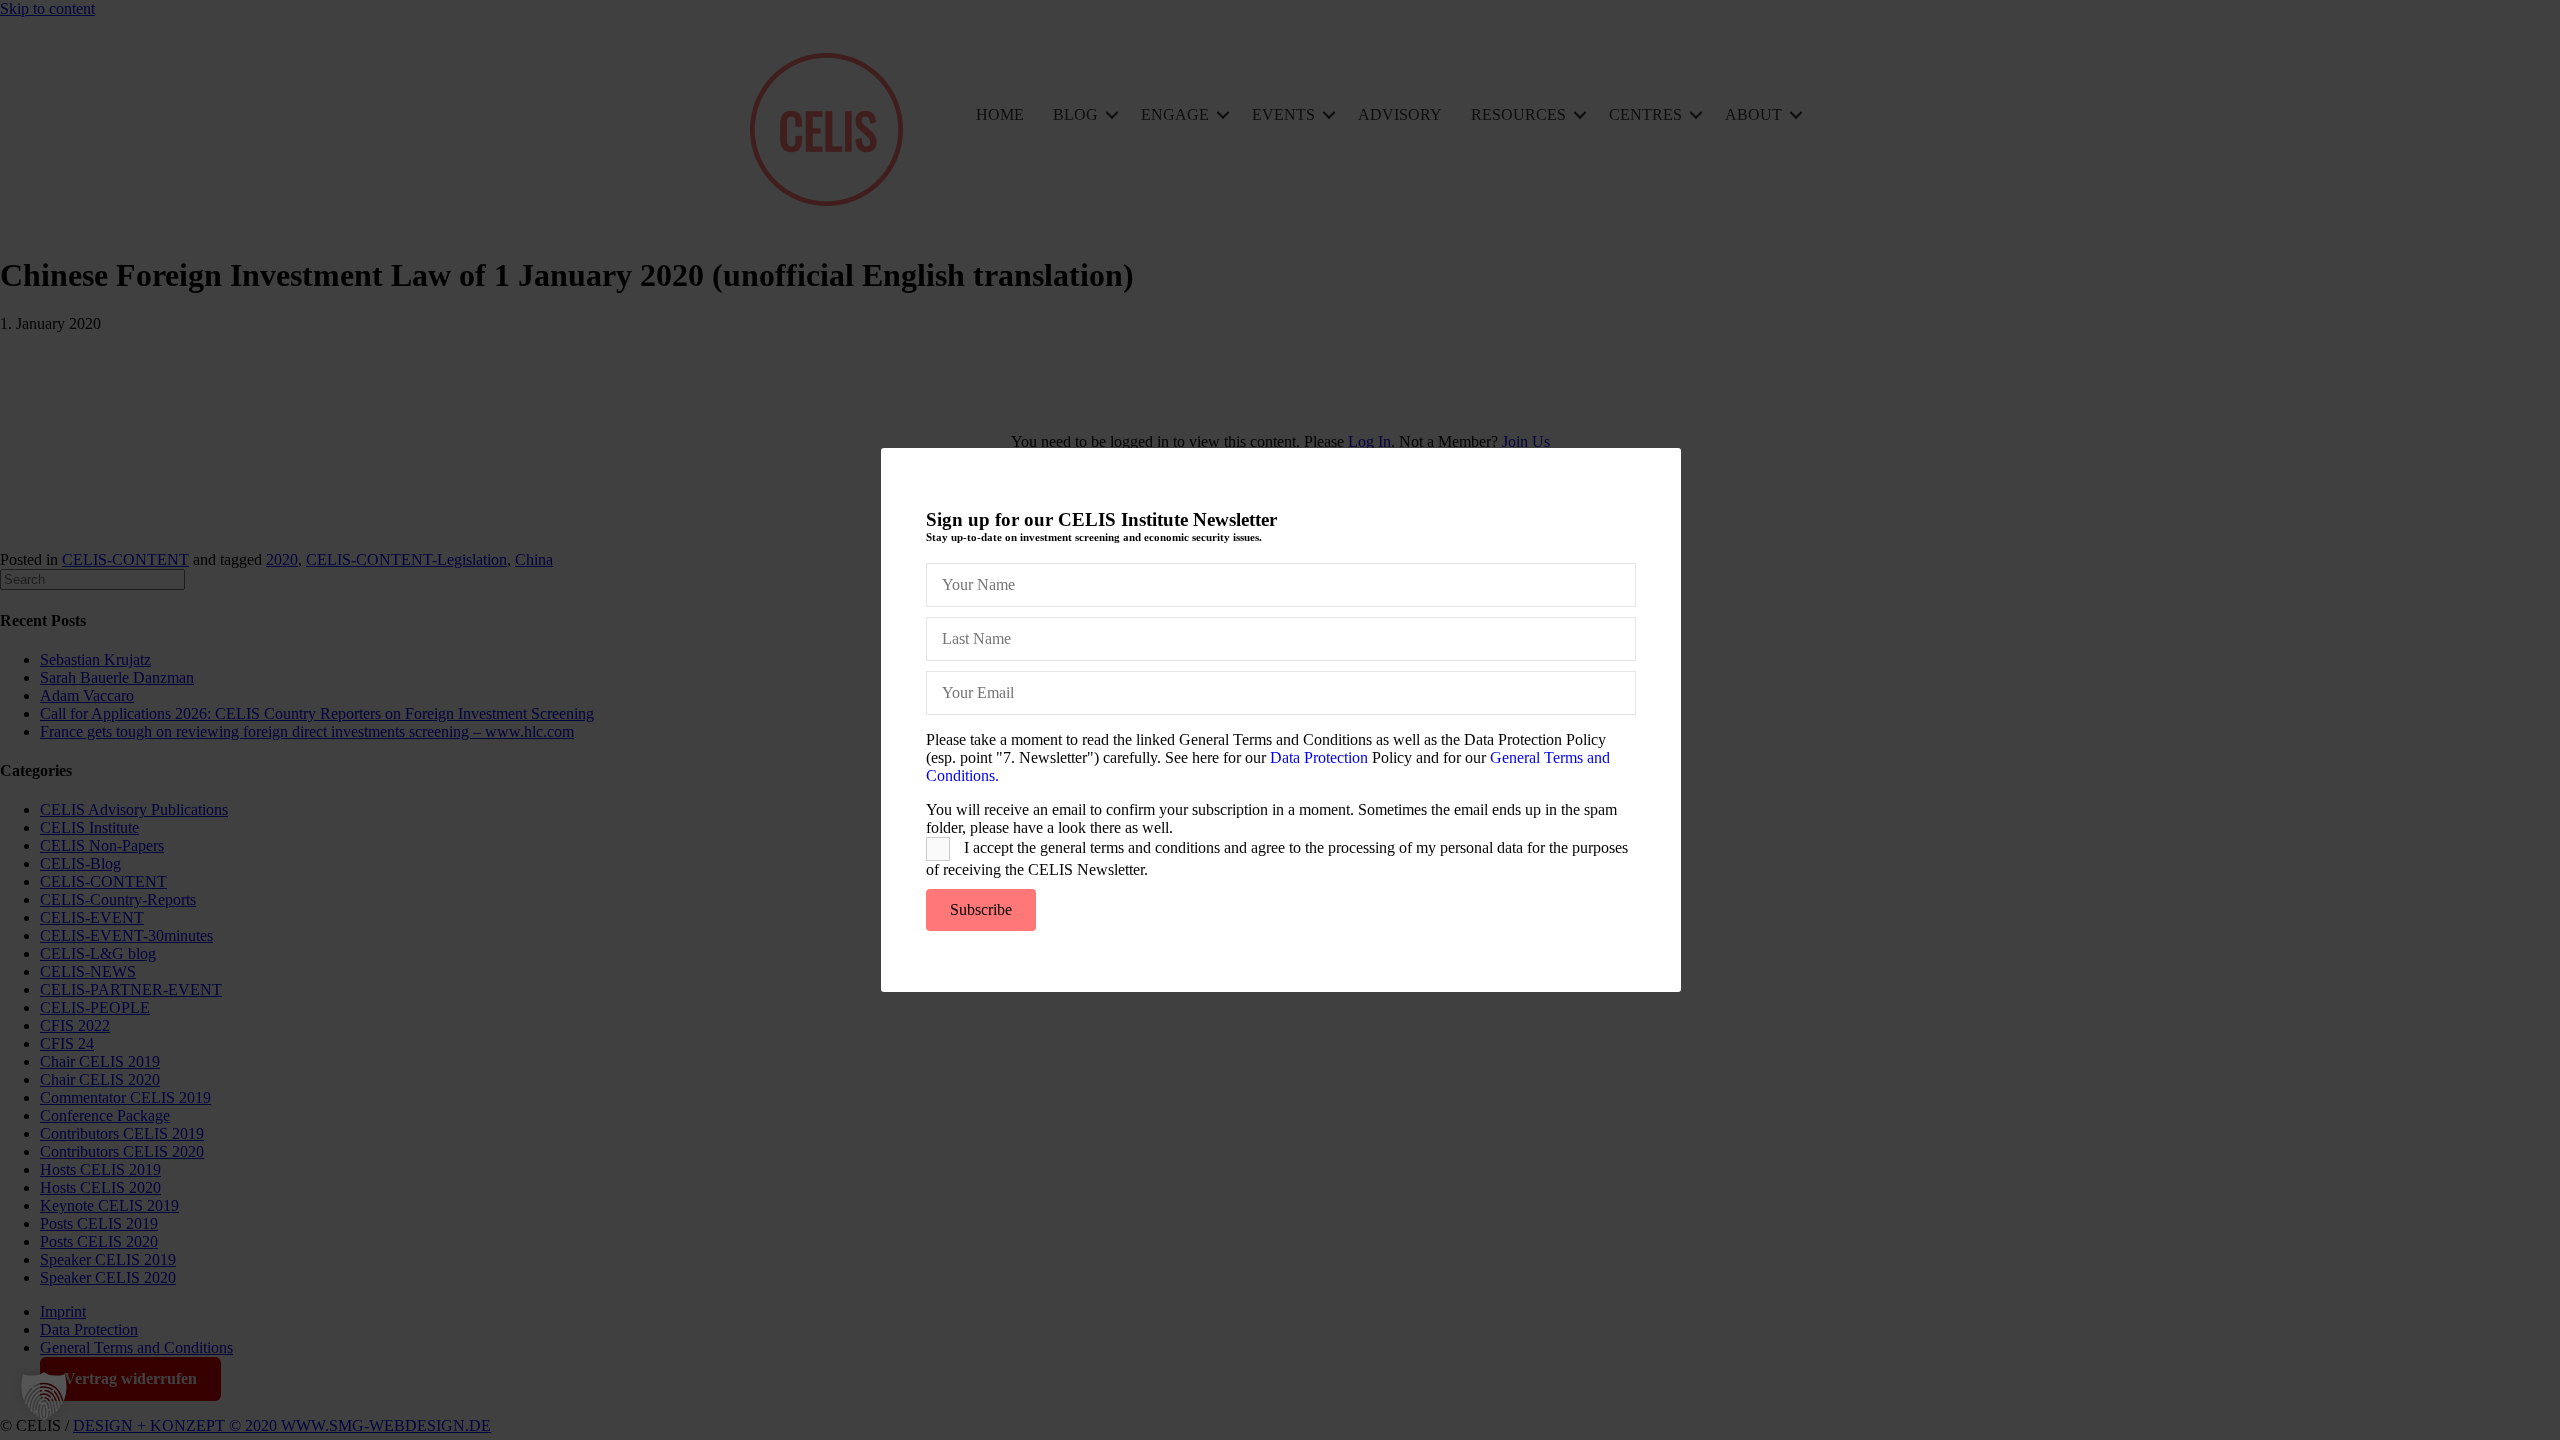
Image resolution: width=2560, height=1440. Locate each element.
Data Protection (1319, 757)
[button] (44, 1396)
